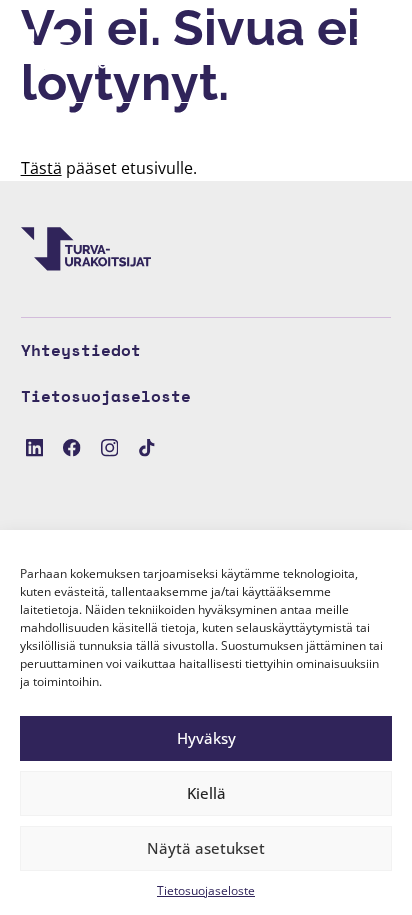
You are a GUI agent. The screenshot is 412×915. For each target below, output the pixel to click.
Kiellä (206, 793)
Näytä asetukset (206, 848)
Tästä (41, 168)
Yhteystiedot (81, 350)
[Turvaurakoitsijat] (86, 51)
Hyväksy (206, 738)
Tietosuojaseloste (206, 890)
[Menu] (365, 51)
